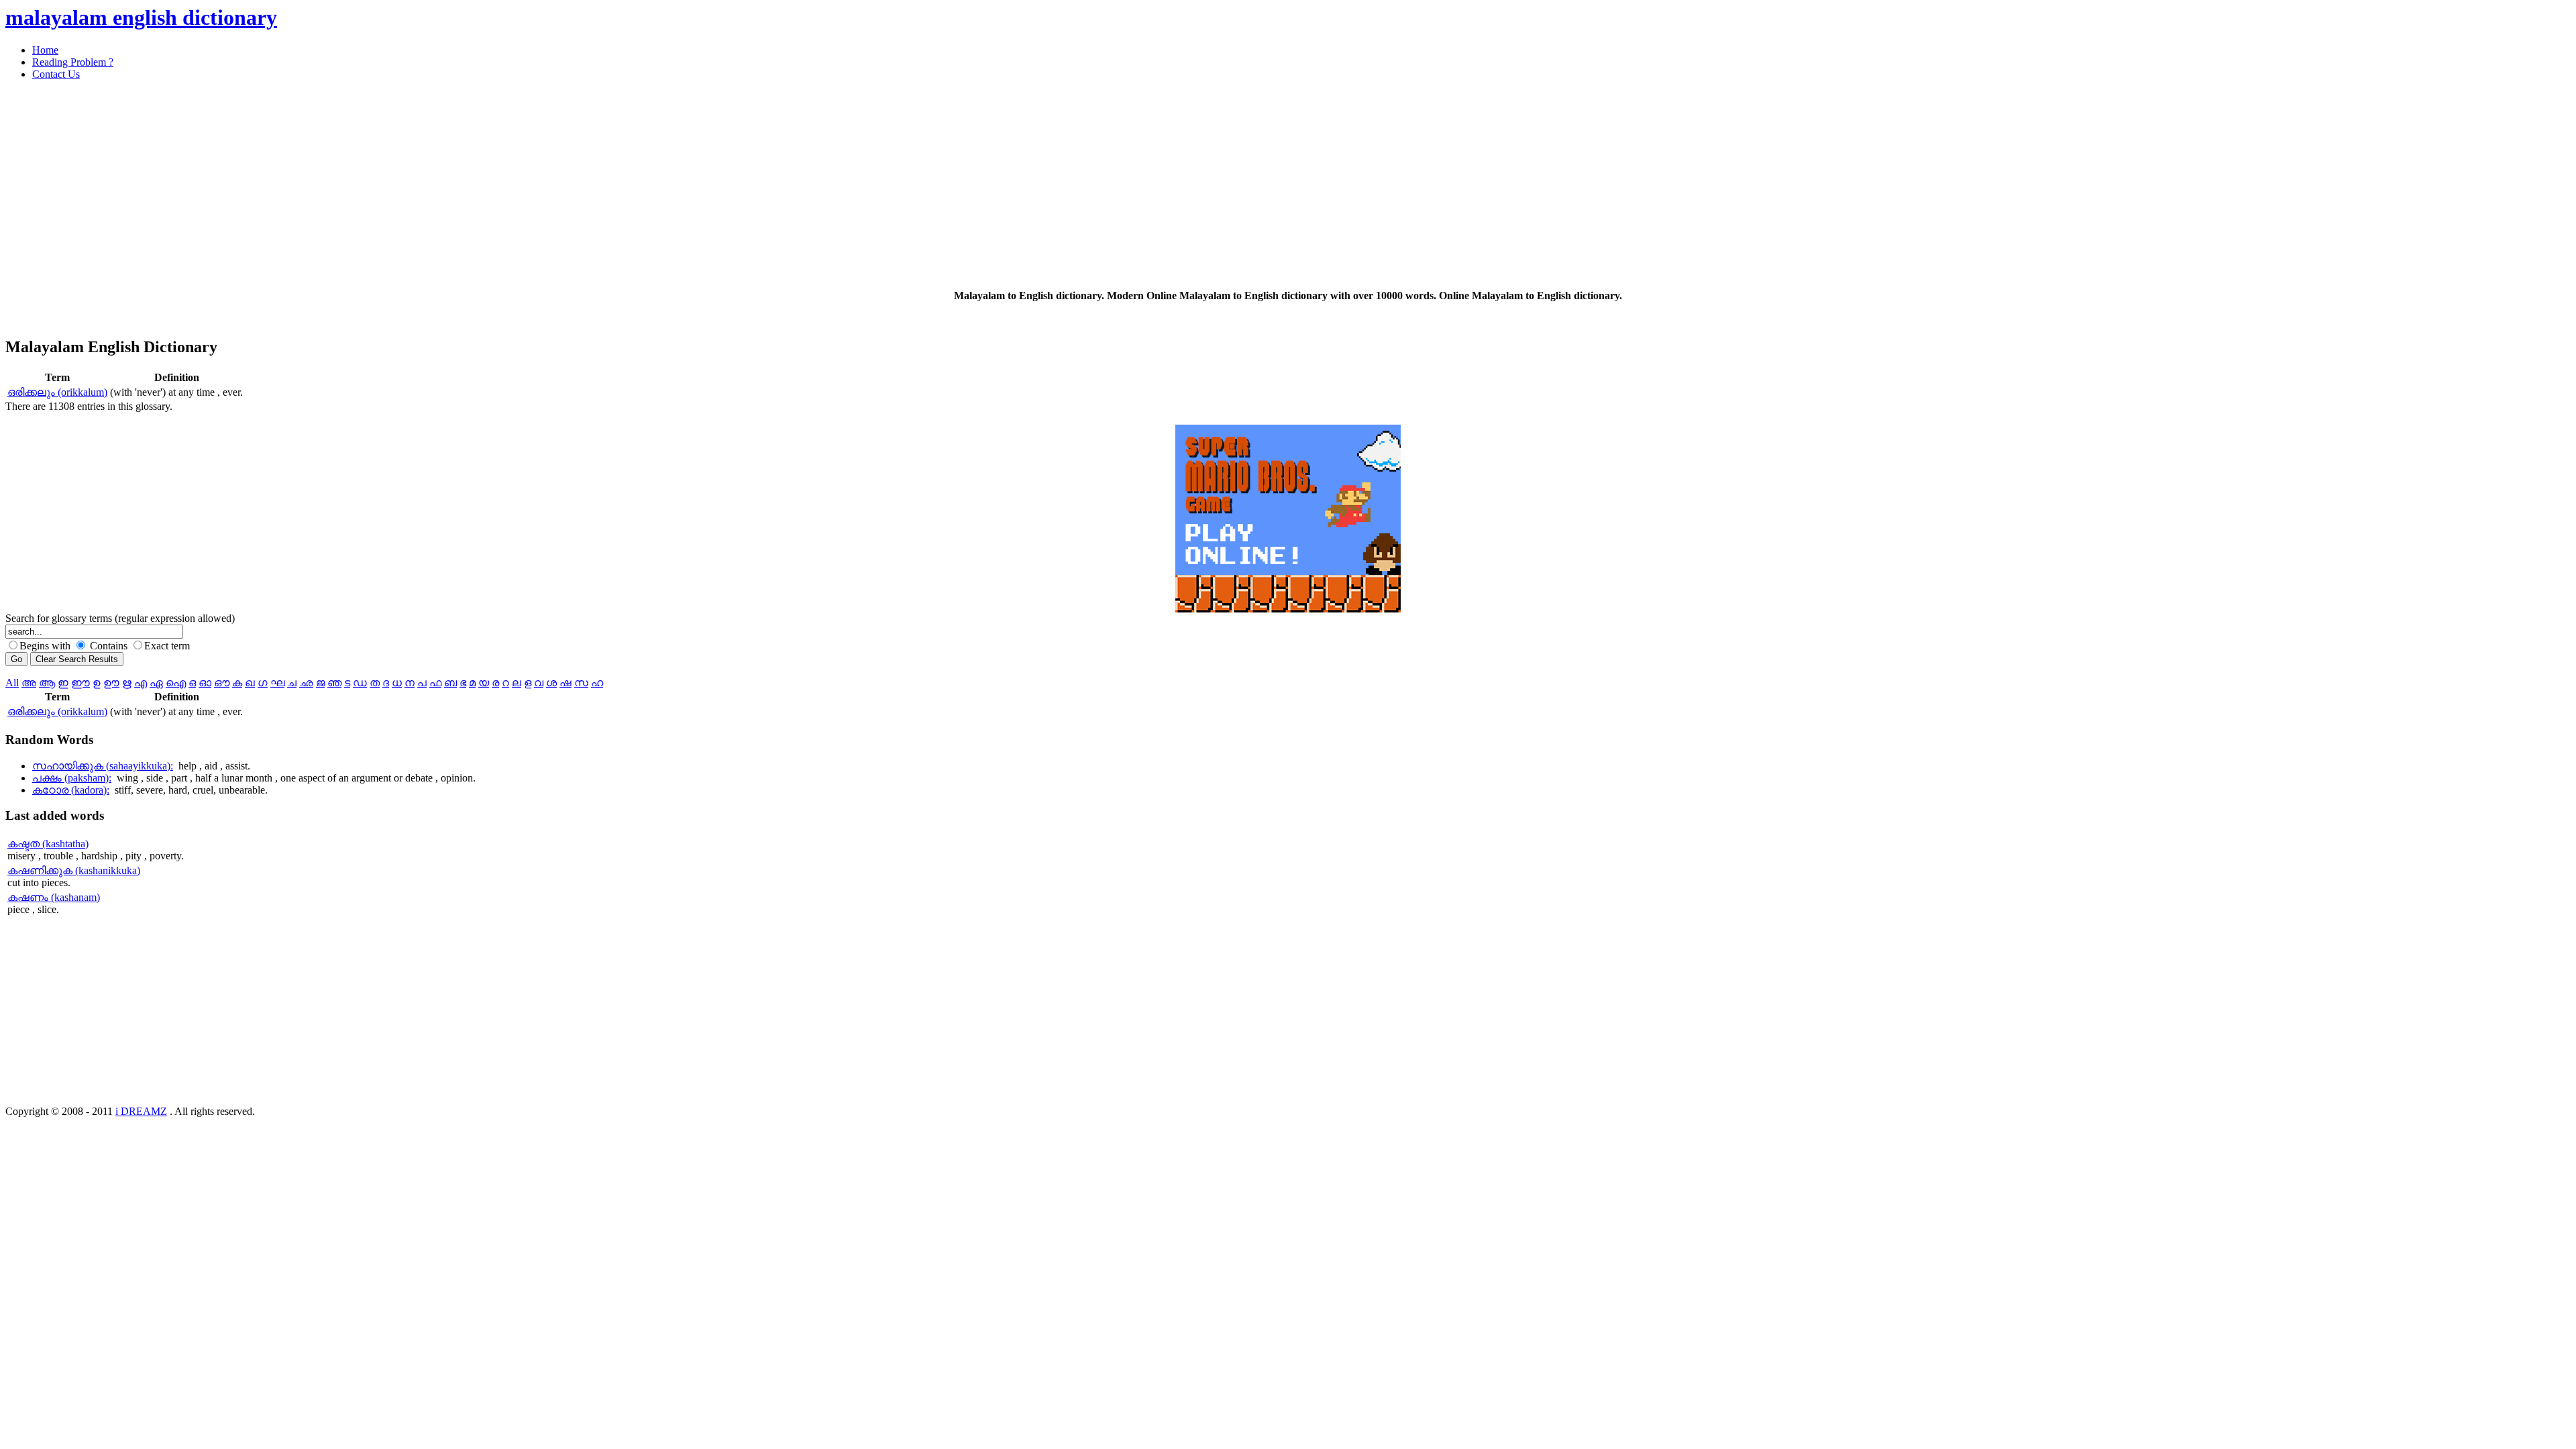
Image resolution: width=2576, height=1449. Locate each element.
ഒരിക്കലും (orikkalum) (57, 392)
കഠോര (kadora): (71, 790)
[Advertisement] (408, 185)
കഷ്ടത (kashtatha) (48, 844)
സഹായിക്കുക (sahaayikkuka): (103, 766)
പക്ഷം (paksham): (72, 778)
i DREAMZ (141, 1111)
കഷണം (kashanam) (54, 897)
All (12, 683)
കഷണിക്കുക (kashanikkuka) (74, 870)
